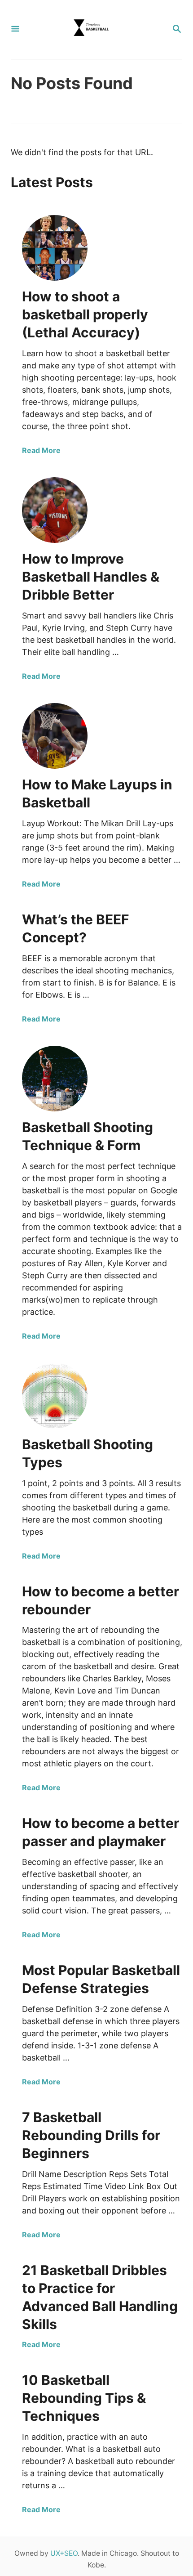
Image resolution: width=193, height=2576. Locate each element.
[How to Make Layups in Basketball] (55, 736)
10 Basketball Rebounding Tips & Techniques (84, 2398)
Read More (41, 450)
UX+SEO (64, 2553)
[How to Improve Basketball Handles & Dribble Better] (55, 510)
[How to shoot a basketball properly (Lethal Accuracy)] (55, 248)
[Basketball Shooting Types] (55, 1396)
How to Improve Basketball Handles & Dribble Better (91, 577)
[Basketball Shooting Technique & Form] (55, 1079)
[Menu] (15, 29)
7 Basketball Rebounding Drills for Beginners (91, 2135)
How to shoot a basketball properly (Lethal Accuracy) (85, 314)
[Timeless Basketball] (96, 29)
